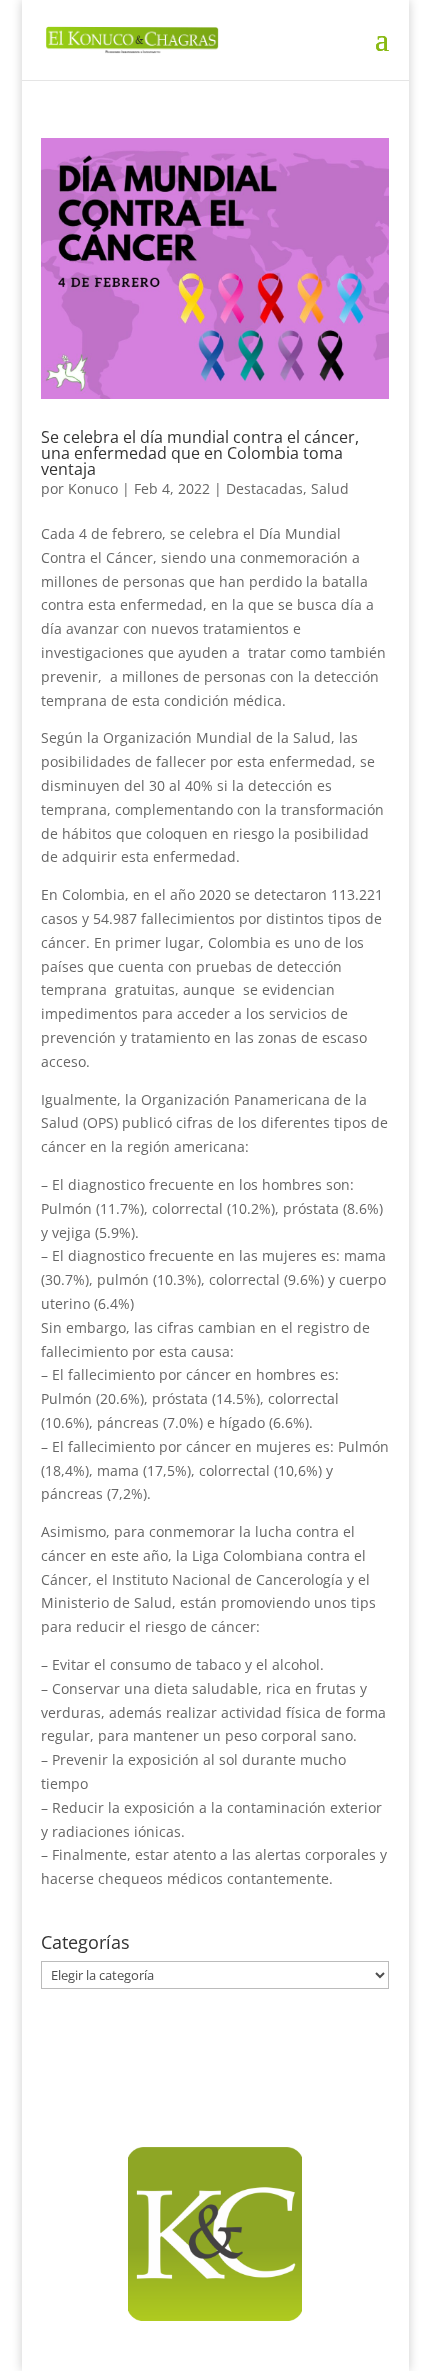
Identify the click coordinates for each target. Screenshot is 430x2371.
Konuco (93, 488)
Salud (330, 488)
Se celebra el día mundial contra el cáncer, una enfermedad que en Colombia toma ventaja (200, 453)
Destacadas (264, 488)
